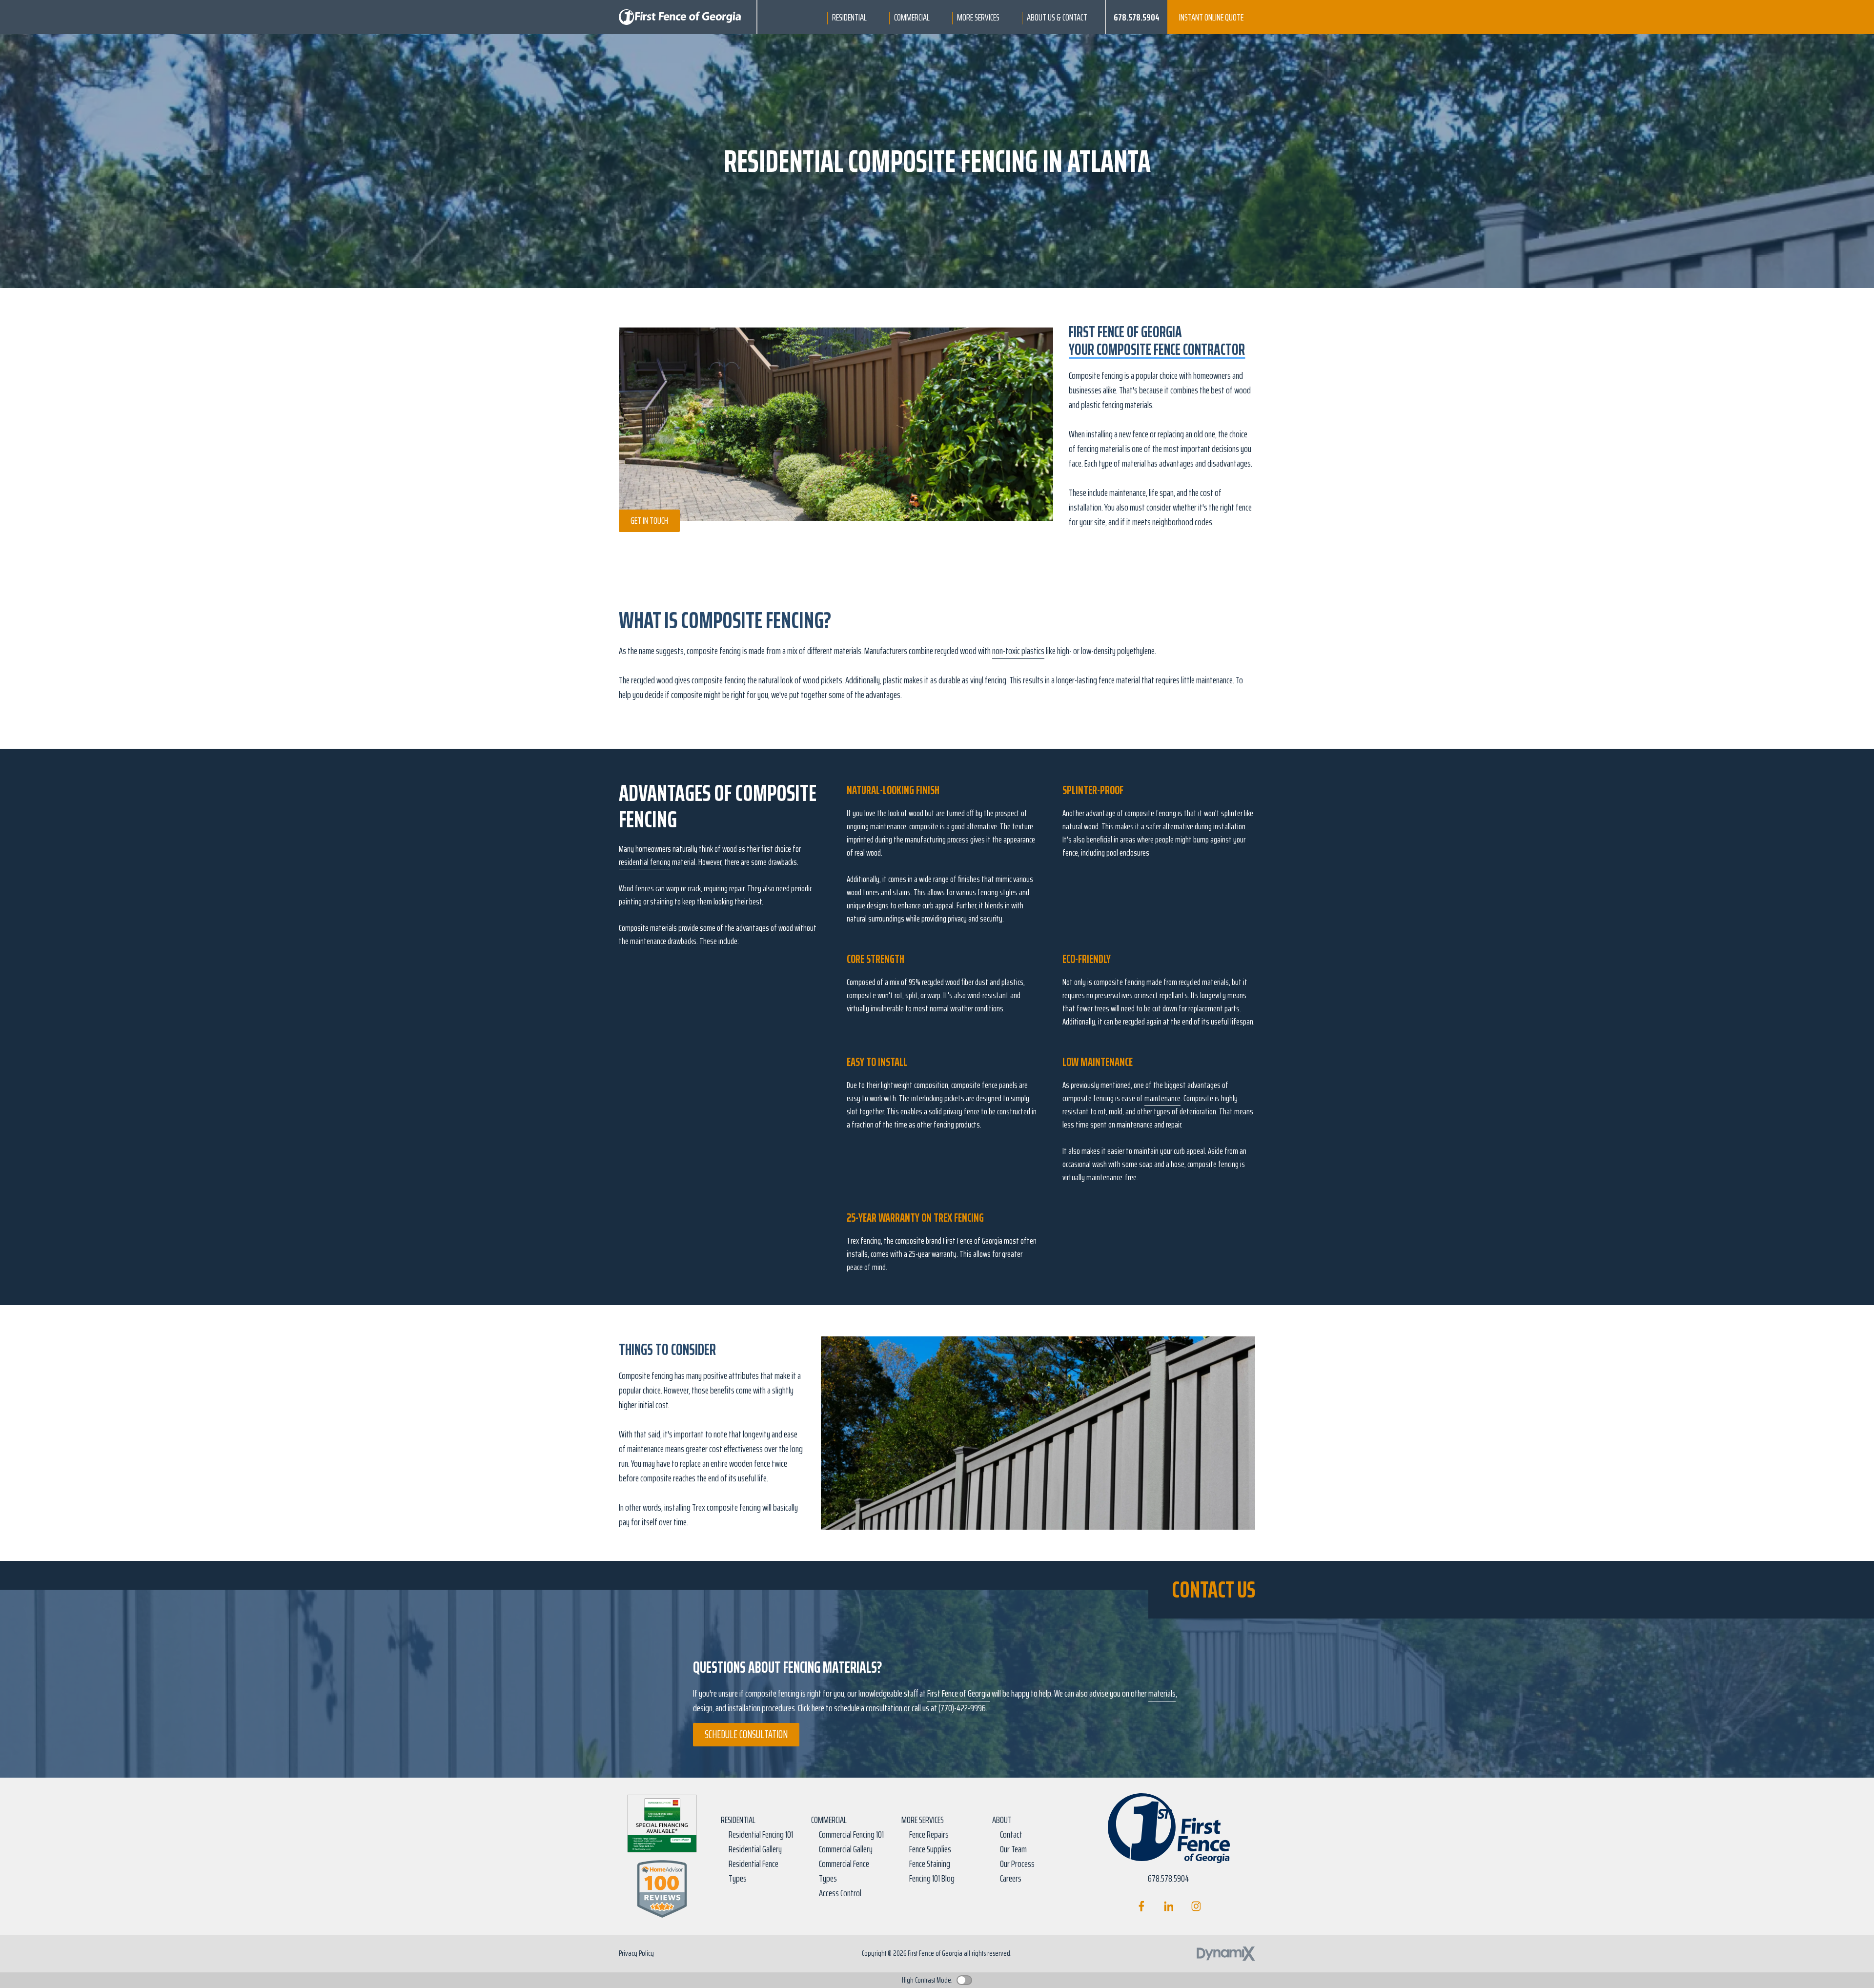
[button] (849, 17)
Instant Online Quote (1211, 17)
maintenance (1162, 1098)
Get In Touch (649, 520)
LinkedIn (1169, 1906)
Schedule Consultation (746, 1734)
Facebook (1141, 1906)
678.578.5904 (1137, 17)
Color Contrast (964, 1980)
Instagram (1196, 1906)
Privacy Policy (636, 1953)
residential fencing (645, 862)
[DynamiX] (1226, 1954)
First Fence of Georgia (959, 1693)
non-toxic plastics (1018, 651)
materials (1162, 1693)
